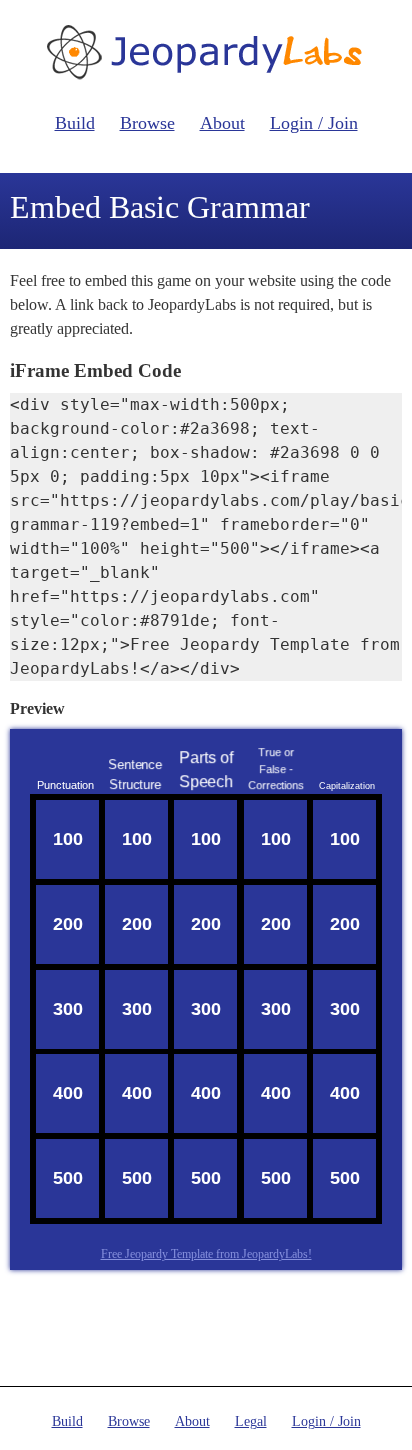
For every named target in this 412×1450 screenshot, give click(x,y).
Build (75, 123)
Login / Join (314, 123)
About (222, 123)
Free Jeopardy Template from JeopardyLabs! (206, 1254)
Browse (147, 123)
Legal (251, 1421)
